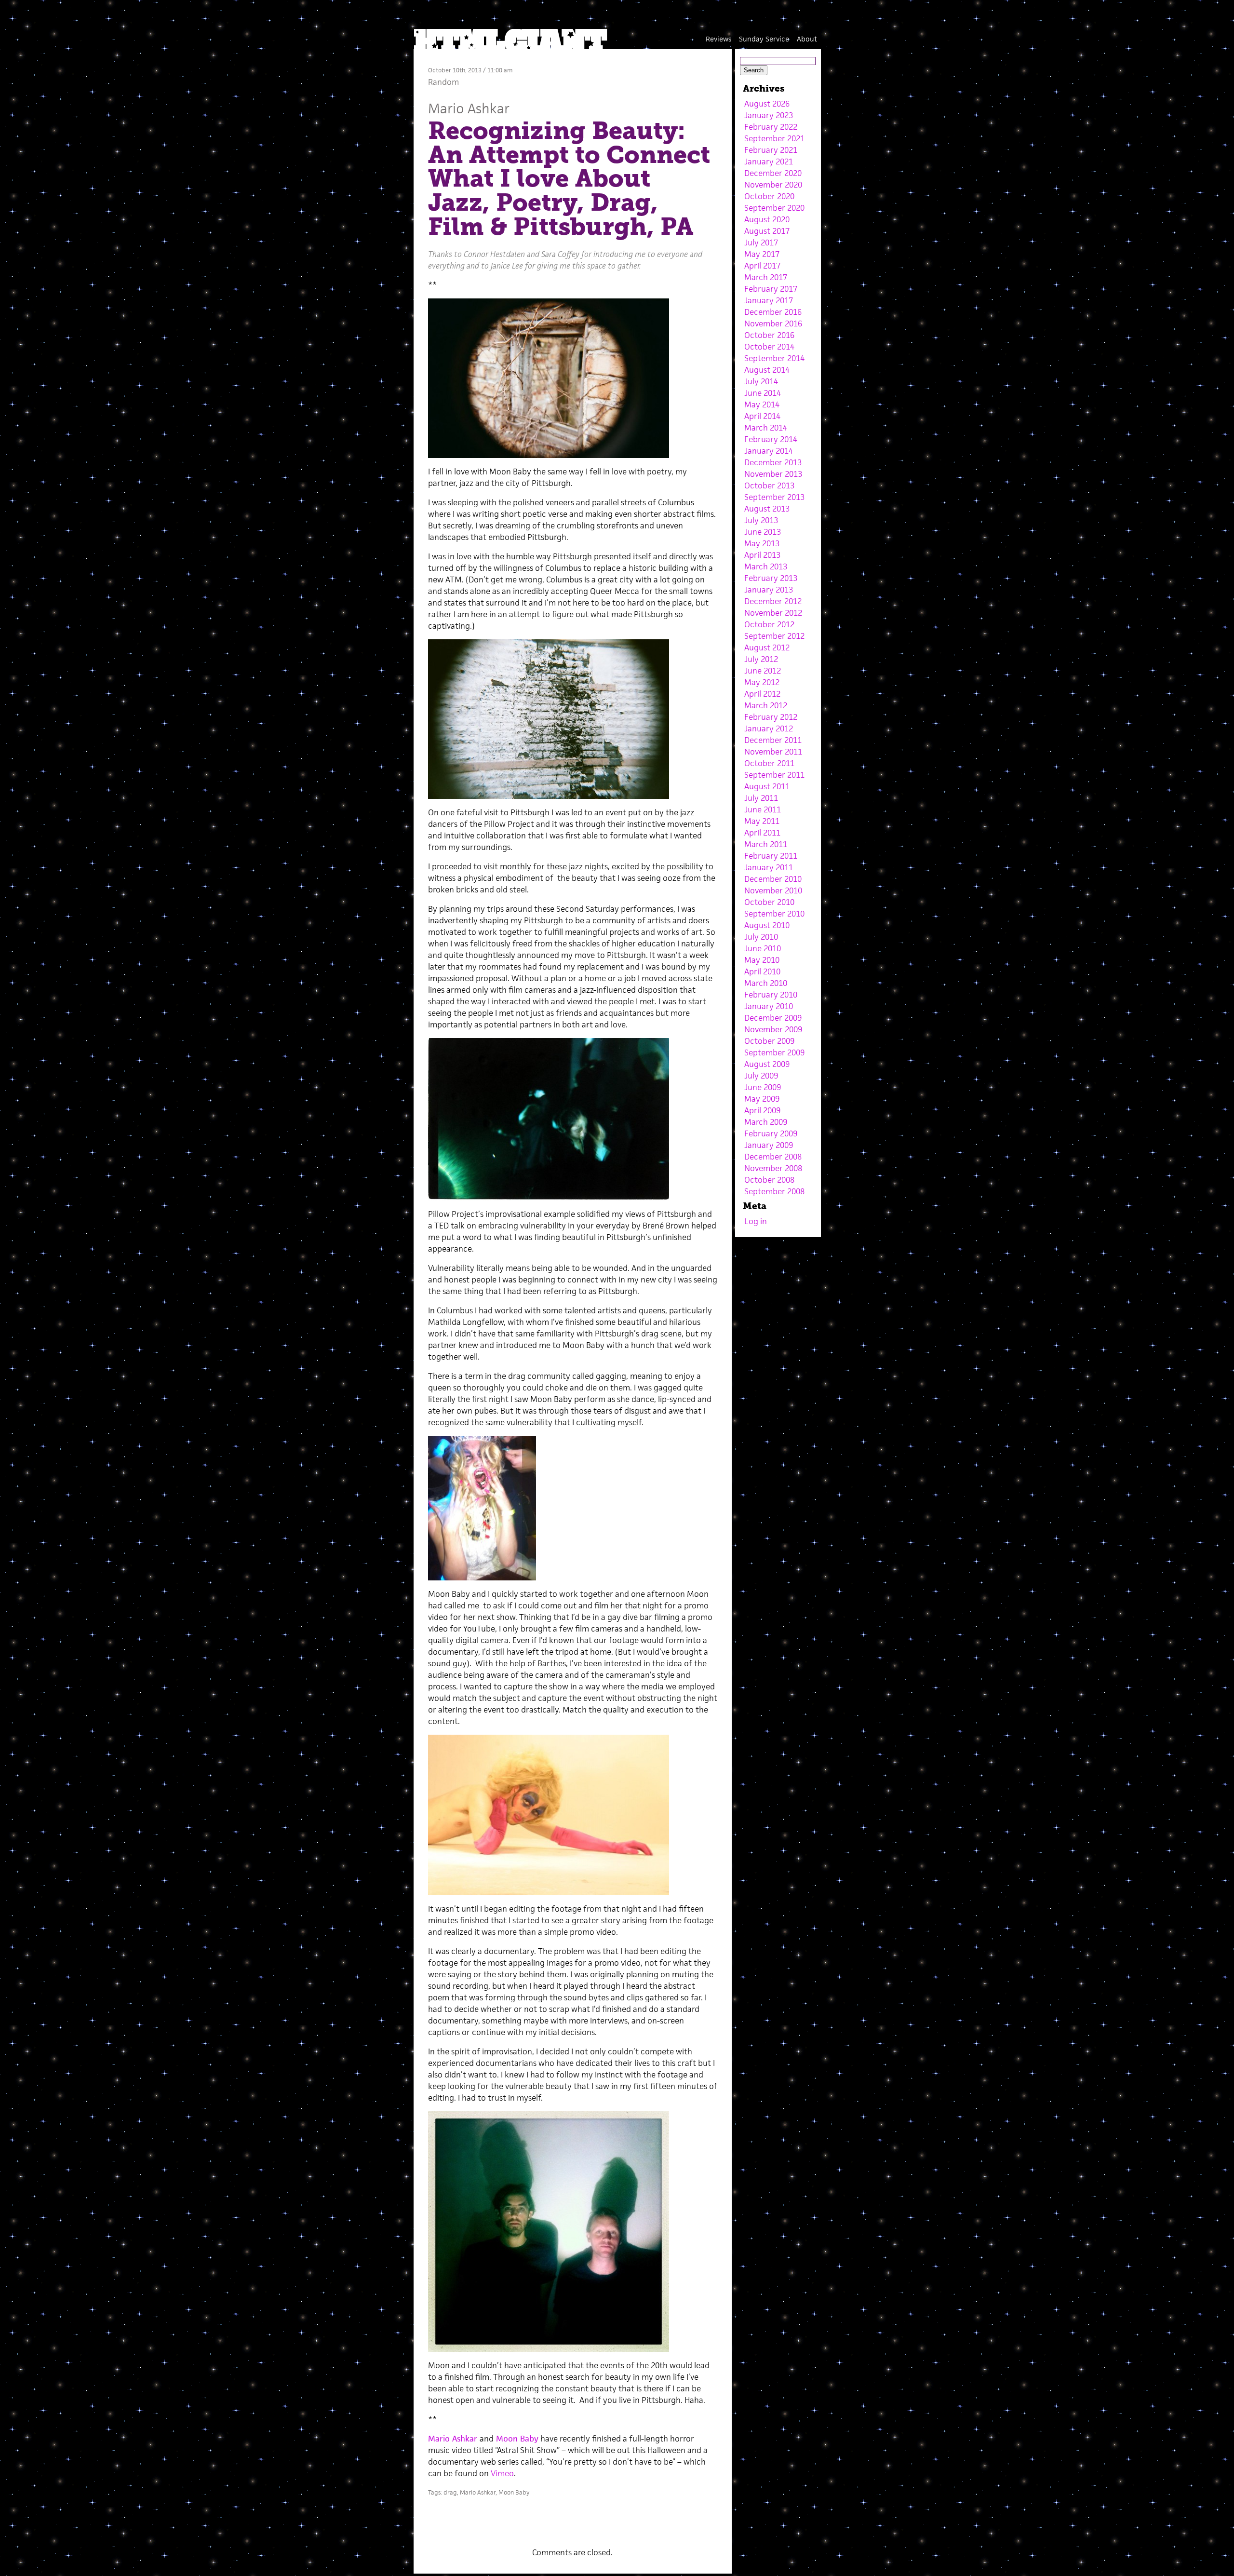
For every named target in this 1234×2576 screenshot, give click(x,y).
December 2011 (773, 740)
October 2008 (769, 1180)
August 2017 (767, 231)
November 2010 (773, 890)
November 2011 (773, 752)
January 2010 (769, 1006)
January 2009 (769, 1145)
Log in (756, 1221)
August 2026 (767, 104)
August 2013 (767, 509)
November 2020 (773, 185)
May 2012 (762, 682)
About (807, 39)
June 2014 (763, 393)
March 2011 (766, 844)
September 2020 (774, 208)
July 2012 (761, 659)
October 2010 (769, 902)
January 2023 (769, 115)
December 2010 (773, 879)
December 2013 (773, 462)
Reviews (718, 39)
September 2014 (774, 358)
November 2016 (773, 324)
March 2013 (766, 566)
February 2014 (771, 439)
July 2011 (761, 798)
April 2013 (762, 555)
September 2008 (774, 1191)
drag (450, 2492)
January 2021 (769, 162)
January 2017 (769, 300)
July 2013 (761, 520)
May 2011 (762, 821)
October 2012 (769, 624)
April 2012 (762, 694)
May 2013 (762, 543)
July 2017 (761, 243)
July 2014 (761, 381)
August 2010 (767, 925)
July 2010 (761, 937)
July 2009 (761, 1076)
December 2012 (773, 601)
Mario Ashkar (469, 108)
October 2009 (769, 1041)
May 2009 (762, 1099)
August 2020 (767, 219)
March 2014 (766, 428)
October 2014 (769, 347)
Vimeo (502, 2473)
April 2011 (762, 833)
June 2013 (763, 532)
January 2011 (769, 867)
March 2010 (766, 983)
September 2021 (774, 138)
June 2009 (763, 1087)
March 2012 (766, 705)
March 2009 (766, 1122)
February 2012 (771, 717)
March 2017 (766, 277)
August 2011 (767, 786)
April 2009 (762, 1110)
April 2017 (762, 266)
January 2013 (769, 590)
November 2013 (773, 474)
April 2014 (762, 416)
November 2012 (773, 613)
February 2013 (771, 578)
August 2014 (767, 370)
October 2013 (769, 486)
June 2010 (763, 948)
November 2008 (773, 1168)
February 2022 (771, 127)
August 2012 (767, 647)
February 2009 (771, 1133)
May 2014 (762, 405)
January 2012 (769, 728)
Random (443, 82)
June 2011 (763, 809)
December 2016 (773, 312)
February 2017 (771, 289)
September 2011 (774, 775)
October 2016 (769, 335)
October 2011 (769, 763)
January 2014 (769, 451)
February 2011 (771, 856)
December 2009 (773, 1018)
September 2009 (774, 1052)
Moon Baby (517, 2439)
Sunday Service (764, 39)
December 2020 (773, 173)
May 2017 (762, 254)
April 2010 (762, 971)
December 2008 (773, 1157)
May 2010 (762, 960)
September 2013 (774, 497)
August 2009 (767, 1064)
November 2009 (773, 1029)
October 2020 (769, 196)
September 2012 (774, 636)
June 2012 (763, 671)
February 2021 (771, 150)
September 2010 (774, 914)
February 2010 (771, 995)
